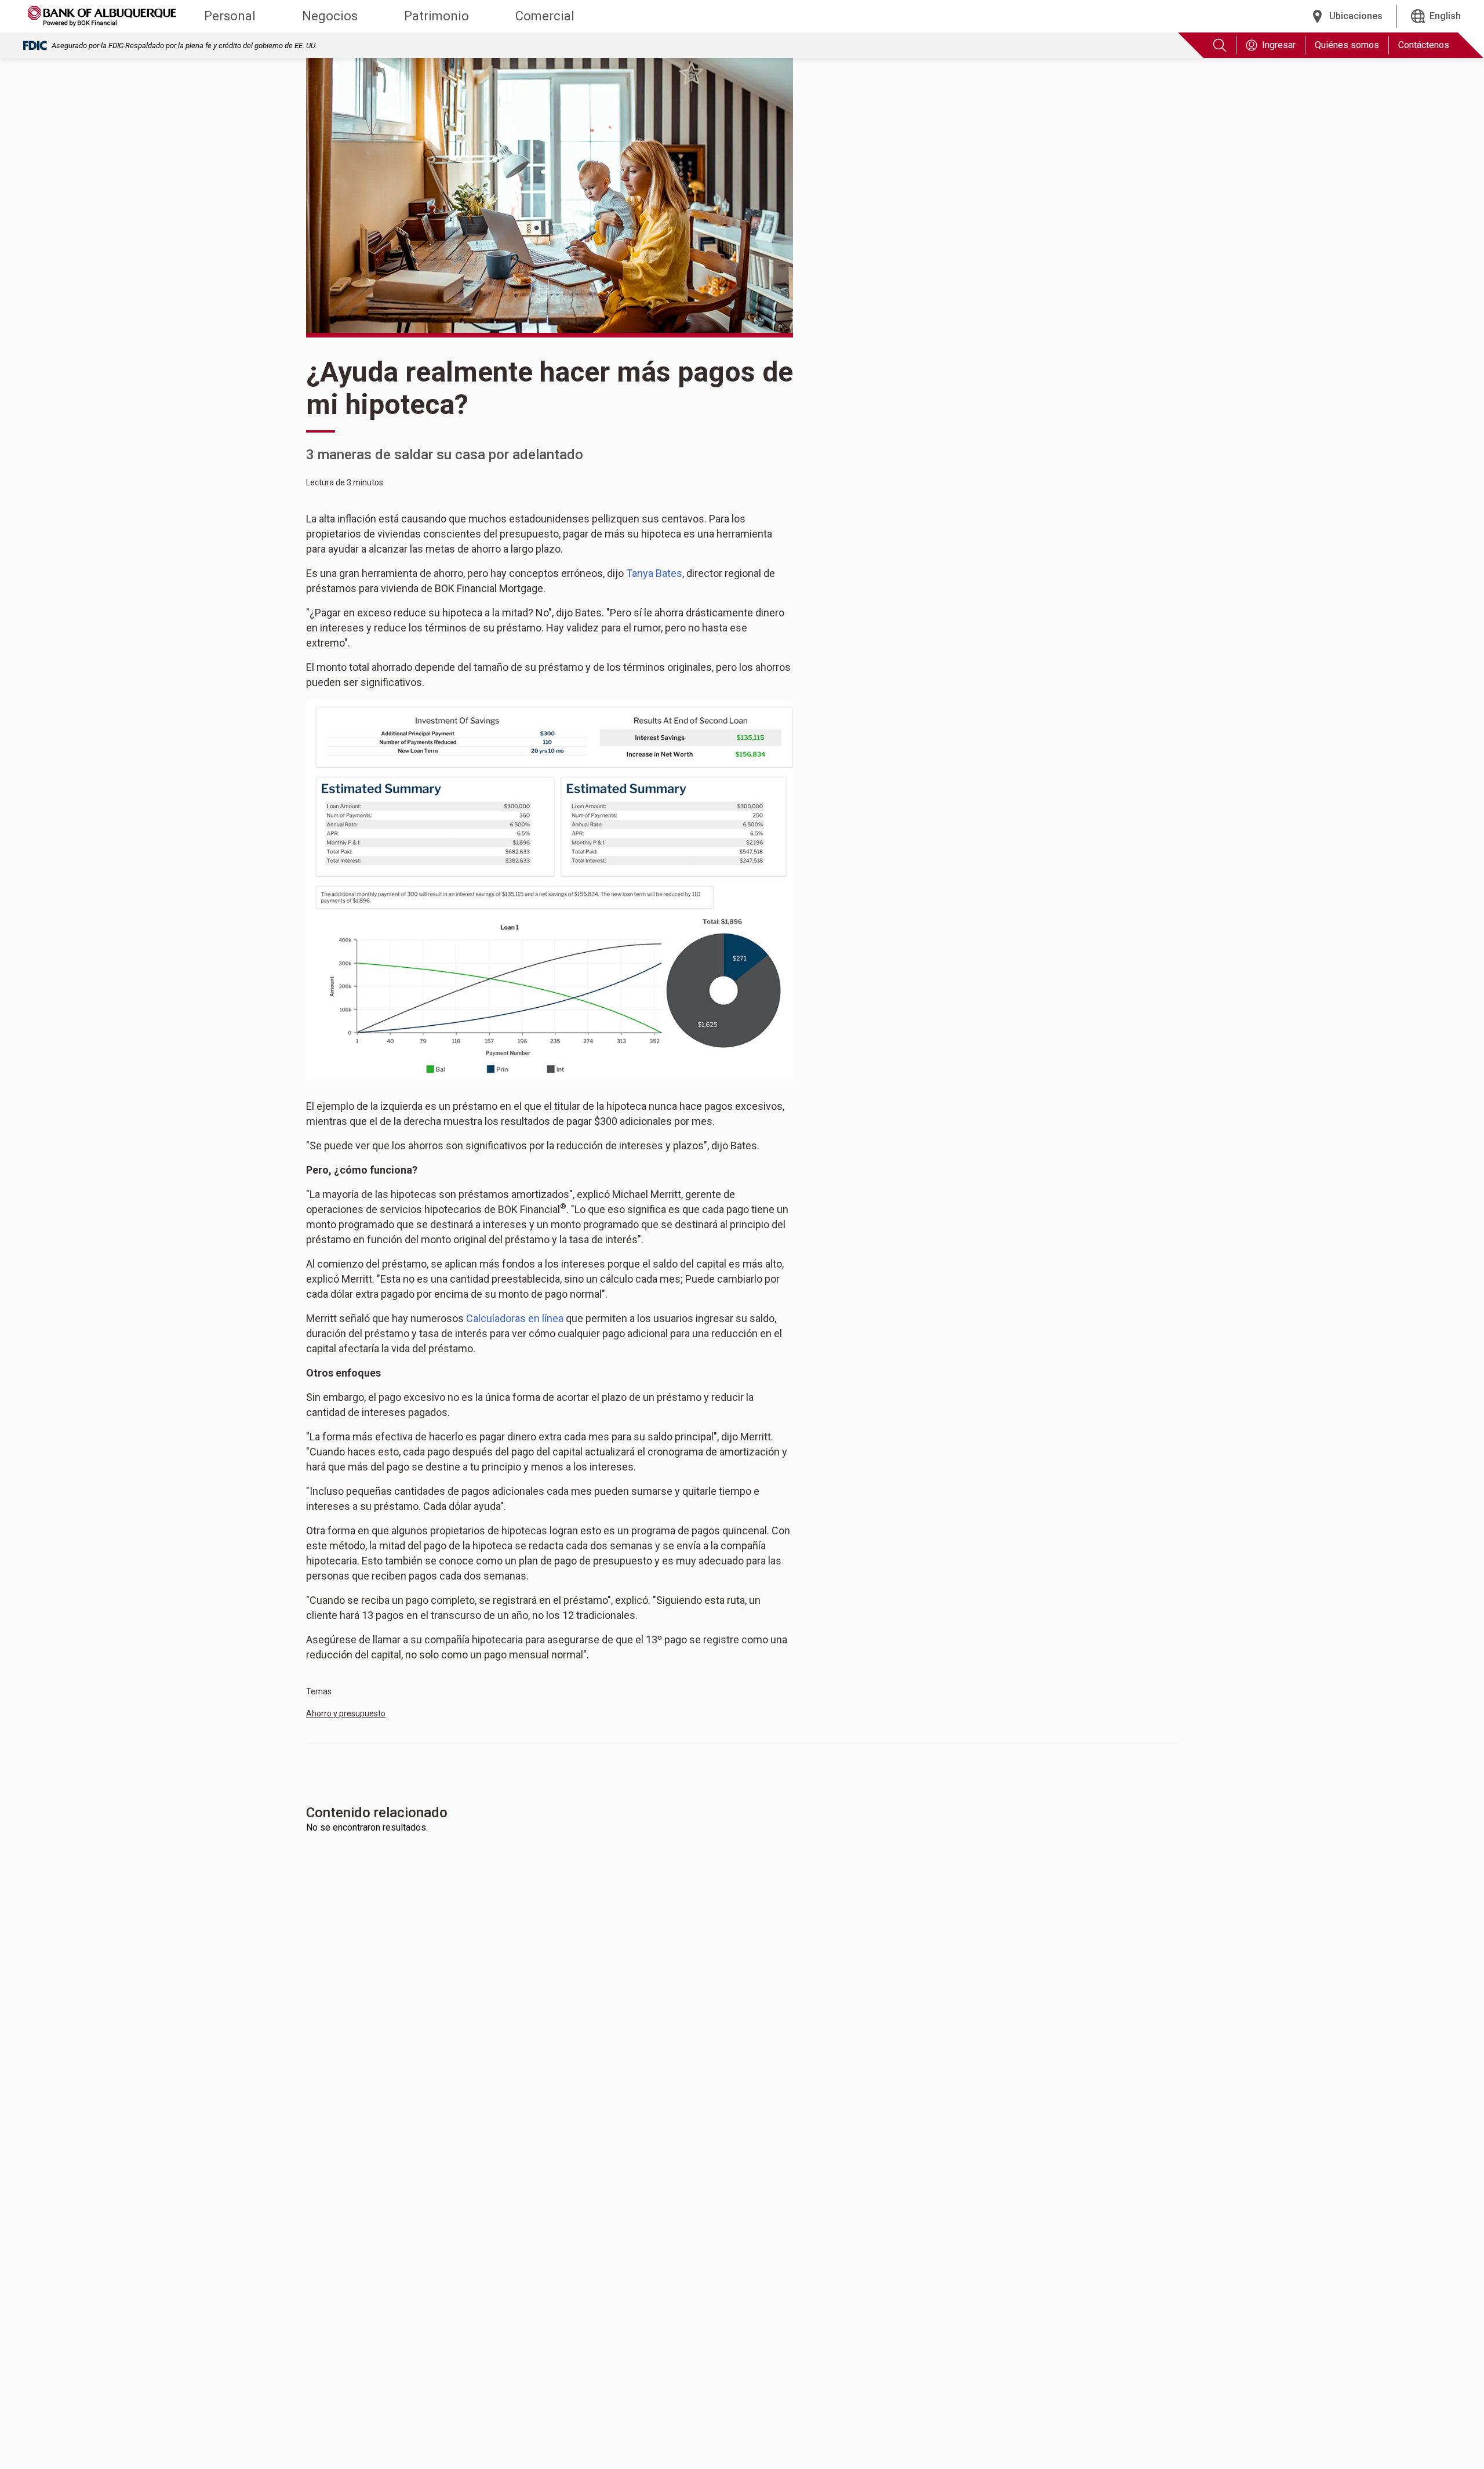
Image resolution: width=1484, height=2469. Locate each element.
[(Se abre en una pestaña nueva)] (550, 889)
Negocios (330, 16)
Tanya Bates (654, 573)
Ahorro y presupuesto (346, 1713)
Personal (230, 16)
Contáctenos (1424, 45)
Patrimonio (437, 16)
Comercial (545, 16)
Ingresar (1279, 45)
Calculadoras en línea (515, 1318)
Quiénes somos (1347, 45)
